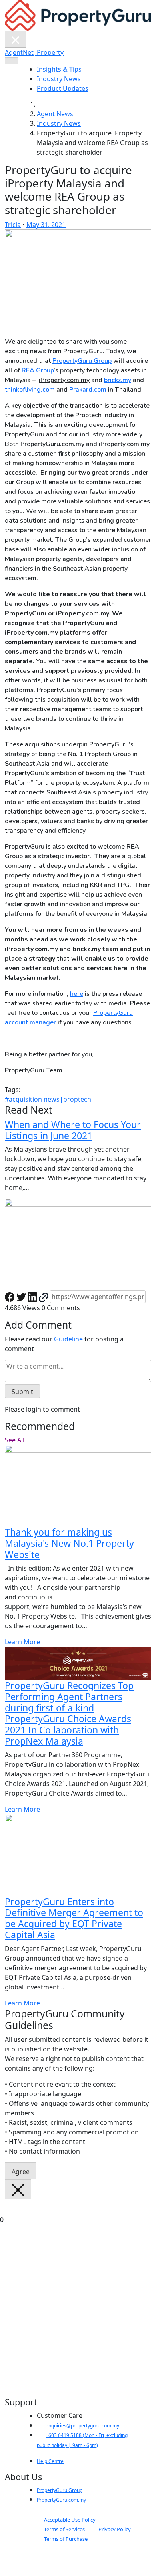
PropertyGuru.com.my (61, 2500)
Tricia (13, 225)
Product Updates (63, 88)
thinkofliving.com (30, 390)
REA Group (38, 370)
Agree (21, 2172)
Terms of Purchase (66, 2539)
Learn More (22, 1642)
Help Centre (50, 2461)
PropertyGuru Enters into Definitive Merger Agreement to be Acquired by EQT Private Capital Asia (74, 1918)
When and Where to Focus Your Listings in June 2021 (73, 1130)
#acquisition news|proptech (48, 1099)
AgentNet (19, 52)
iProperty (49, 52)
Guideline (68, 1339)
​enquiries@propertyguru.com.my (82, 2426)
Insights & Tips (59, 69)
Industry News (59, 79)
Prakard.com (89, 390)
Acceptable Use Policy (70, 2520)
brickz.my (118, 380)
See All (15, 1440)
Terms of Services (64, 2529)
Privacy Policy (115, 2529)
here (77, 994)
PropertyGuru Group (82, 361)
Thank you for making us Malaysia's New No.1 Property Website (69, 1543)
